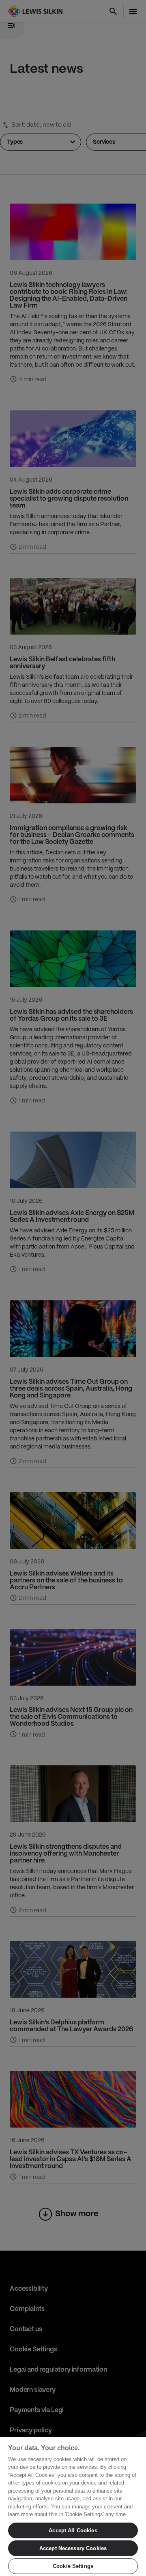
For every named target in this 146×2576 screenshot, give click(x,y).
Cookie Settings (73, 2566)
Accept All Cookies (73, 2530)
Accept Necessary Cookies (73, 2548)
